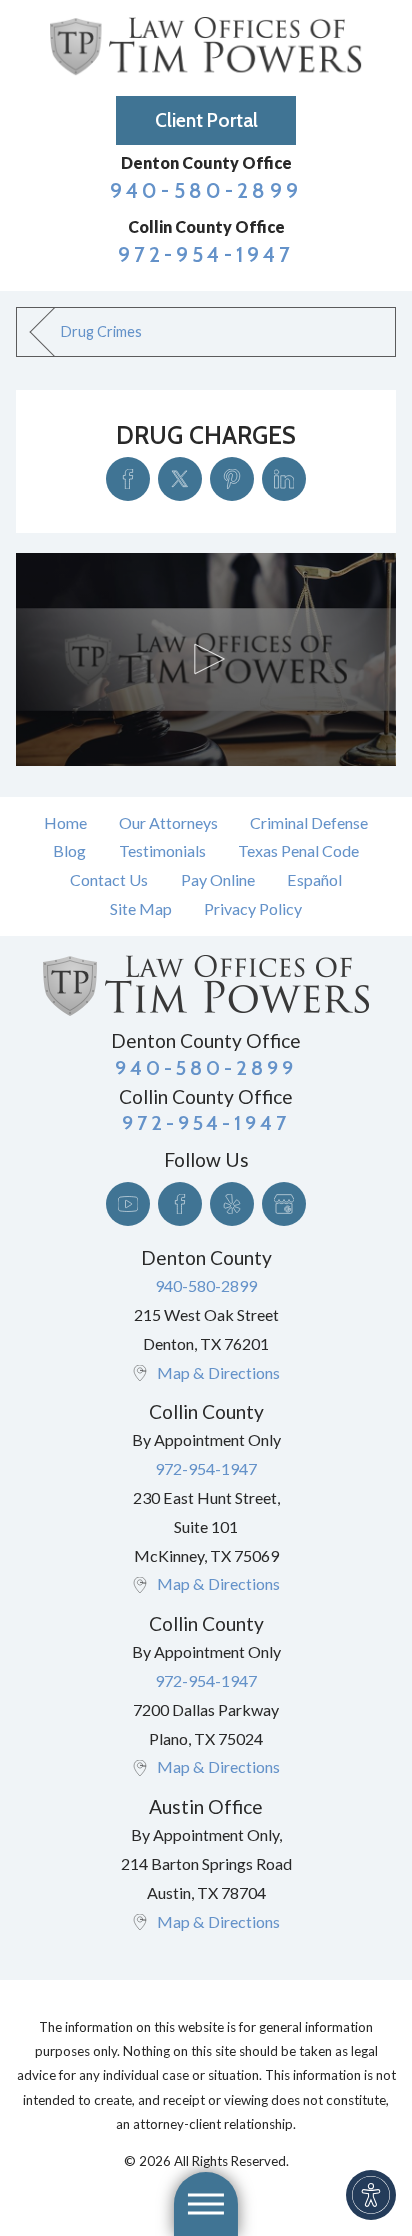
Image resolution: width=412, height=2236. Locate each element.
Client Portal (206, 120)
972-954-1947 (206, 254)
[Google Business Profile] (284, 1204)
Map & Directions (218, 1372)
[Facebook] (180, 1204)
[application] (205, 659)
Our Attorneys (168, 822)
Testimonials (162, 850)
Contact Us (109, 879)
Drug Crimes (101, 331)
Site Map (141, 908)
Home (65, 822)
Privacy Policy (253, 908)
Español (314, 879)
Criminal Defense (309, 822)
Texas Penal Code (298, 850)
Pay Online (218, 879)
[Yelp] (232, 1204)
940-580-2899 (206, 190)
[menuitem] (65, 823)
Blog (69, 850)
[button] (371, 2195)
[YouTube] (128, 1204)
